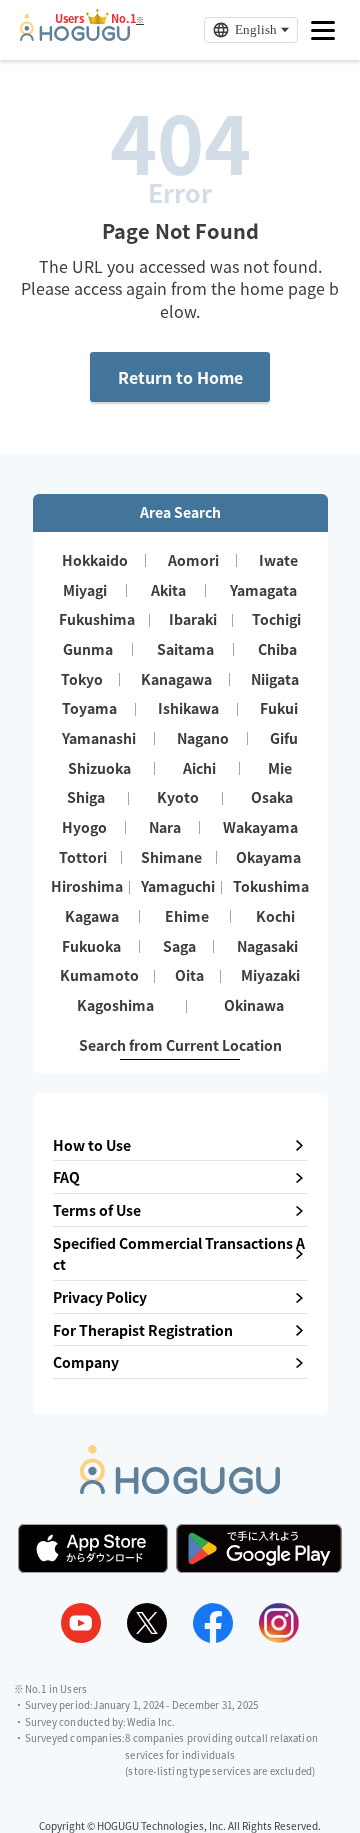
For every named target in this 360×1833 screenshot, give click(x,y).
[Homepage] (75, 35)
